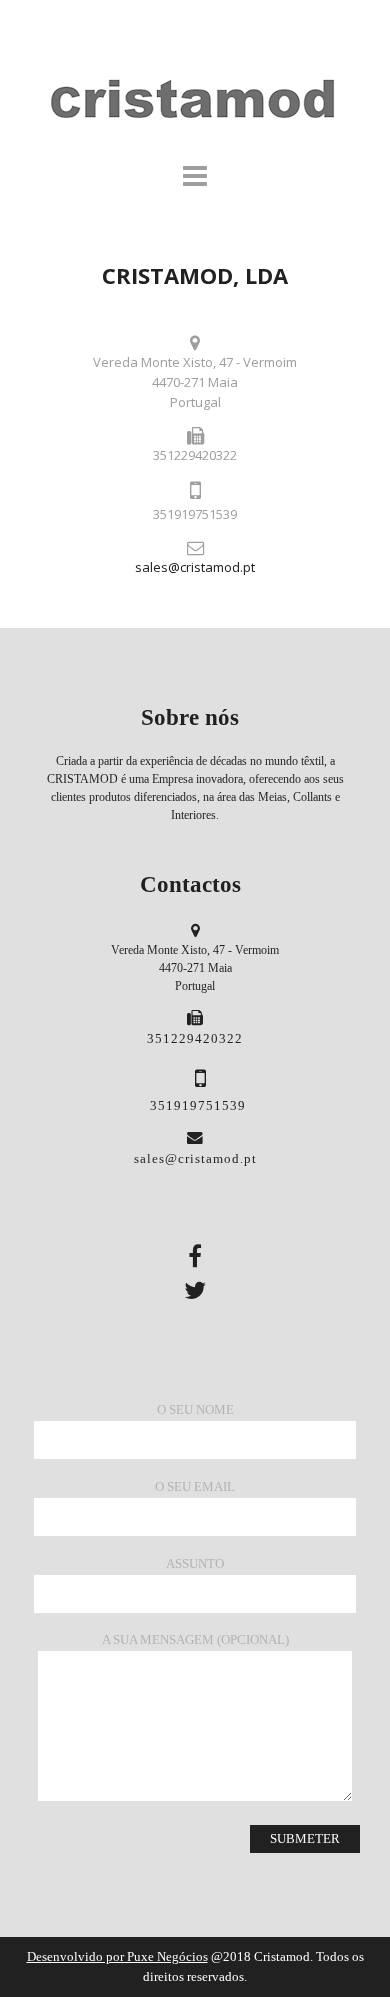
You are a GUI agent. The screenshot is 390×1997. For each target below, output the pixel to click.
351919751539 (198, 1105)
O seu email (195, 1486)
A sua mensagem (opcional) (195, 1639)
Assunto (195, 1563)
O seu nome (195, 1409)
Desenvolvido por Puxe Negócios (117, 1956)
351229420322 (195, 1038)
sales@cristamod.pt (195, 567)
